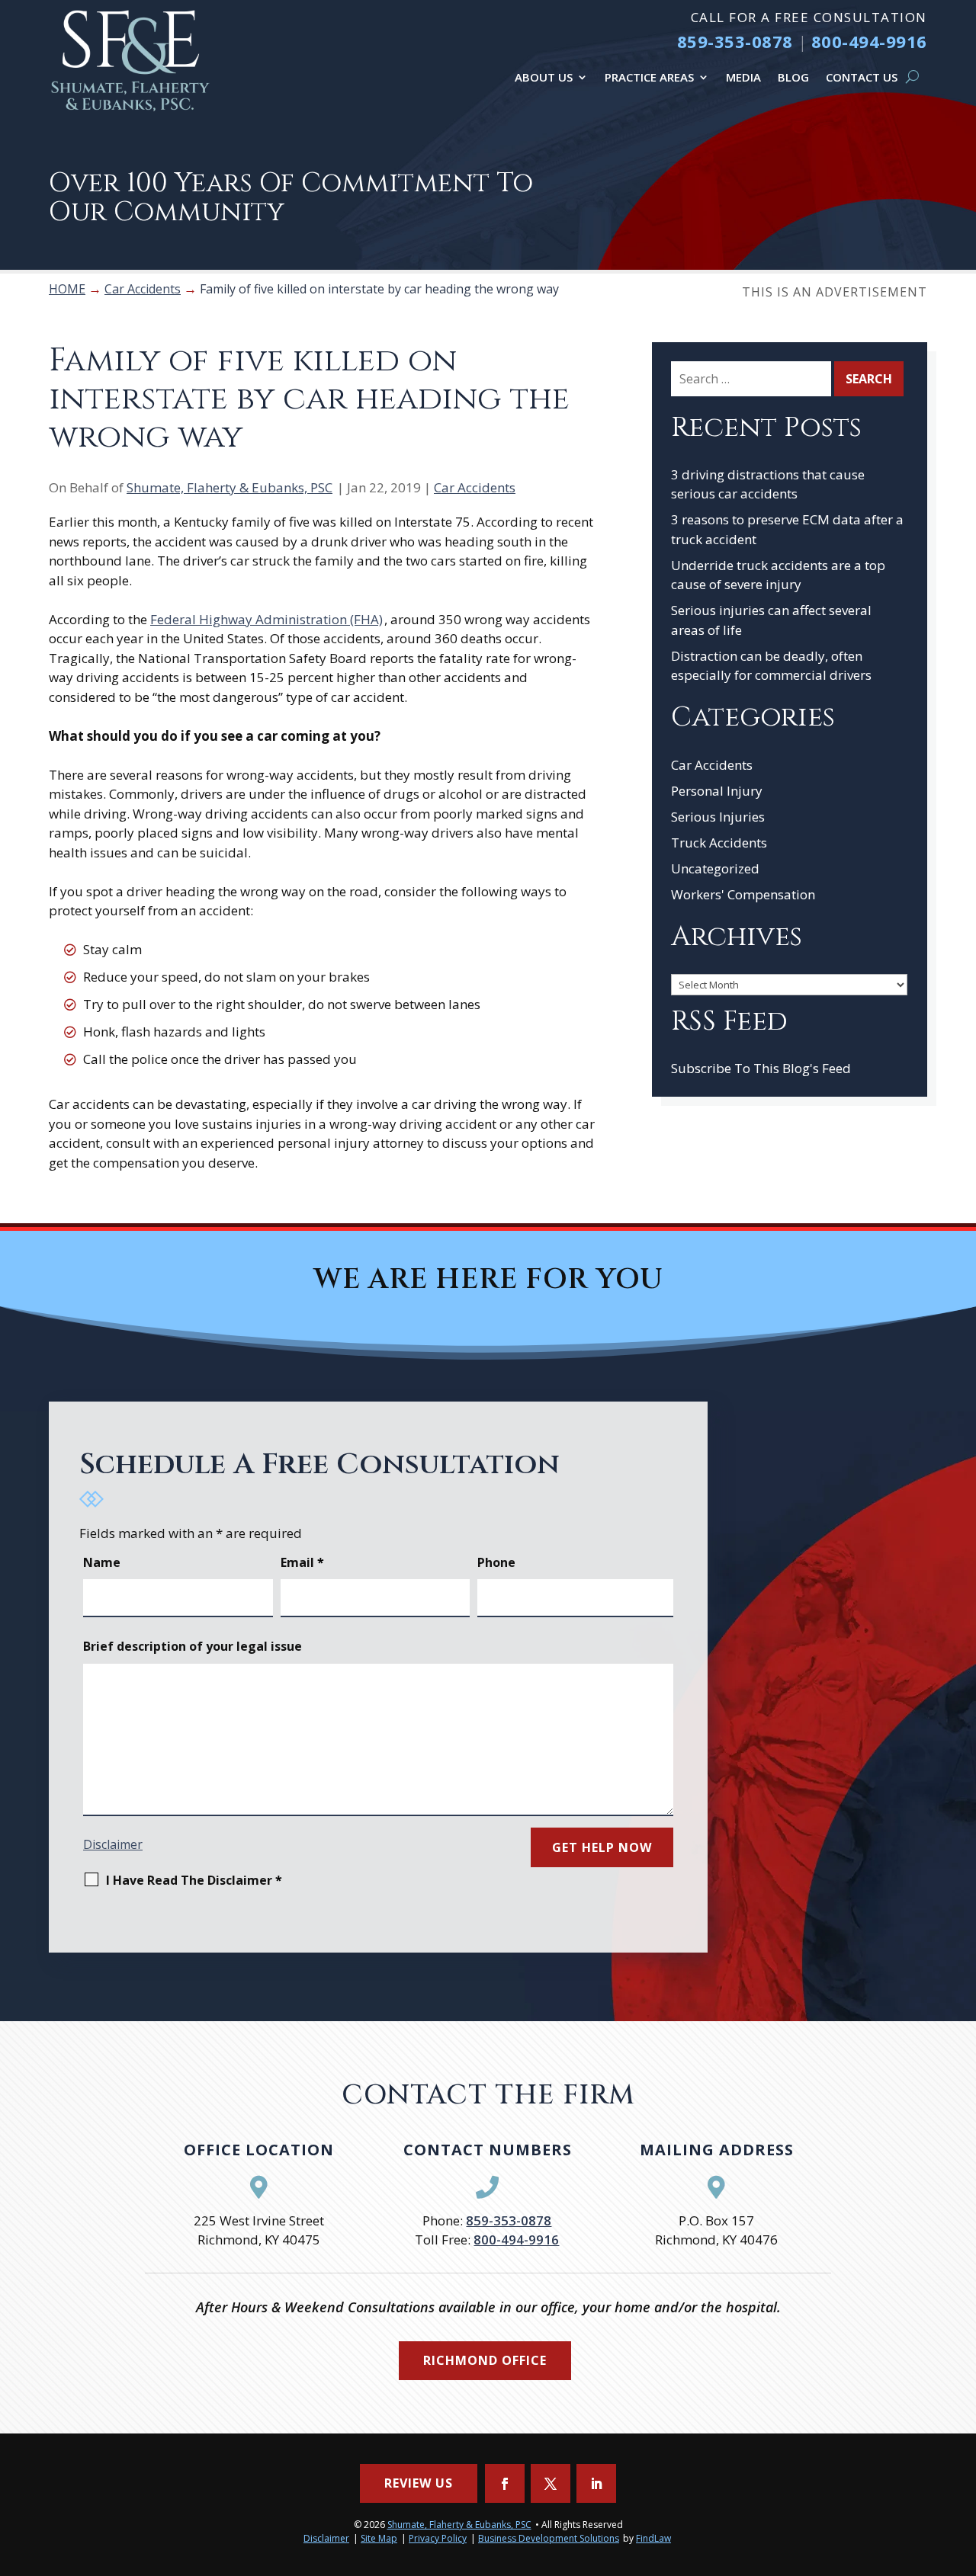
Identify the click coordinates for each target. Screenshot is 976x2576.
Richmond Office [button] (485, 2360)
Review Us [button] (419, 2483)
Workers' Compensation (743, 894)
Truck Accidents (719, 843)
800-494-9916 (869, 41)
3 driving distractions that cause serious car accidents (768, 484)
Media (743, 77)
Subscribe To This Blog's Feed (761, 1068)
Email (302, 1562)
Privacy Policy (438, 2538)
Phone (496, 1562)
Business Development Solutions (549, 2538)
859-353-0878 (735, 41)
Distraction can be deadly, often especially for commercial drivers (771, 666)
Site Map (379, 2538)
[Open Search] (912, 77)
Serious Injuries (718, 817)
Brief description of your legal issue (193, 1646)
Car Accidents (475, 487)
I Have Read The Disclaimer (194, 1880)
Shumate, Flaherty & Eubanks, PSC (230, 487)
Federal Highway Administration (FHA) (266, 619)
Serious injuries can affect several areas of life (771, 620)
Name (102, 1562)
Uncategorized (715, 868)
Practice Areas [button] (649, 77)
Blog (793, 77)
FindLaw (653, 2538)
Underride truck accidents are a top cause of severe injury (778, 575)
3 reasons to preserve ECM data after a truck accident (787, 529)
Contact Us (862, 77)
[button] (961, 2465)
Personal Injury (717, 791)
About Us (544, 77)
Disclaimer (113, 1844)
